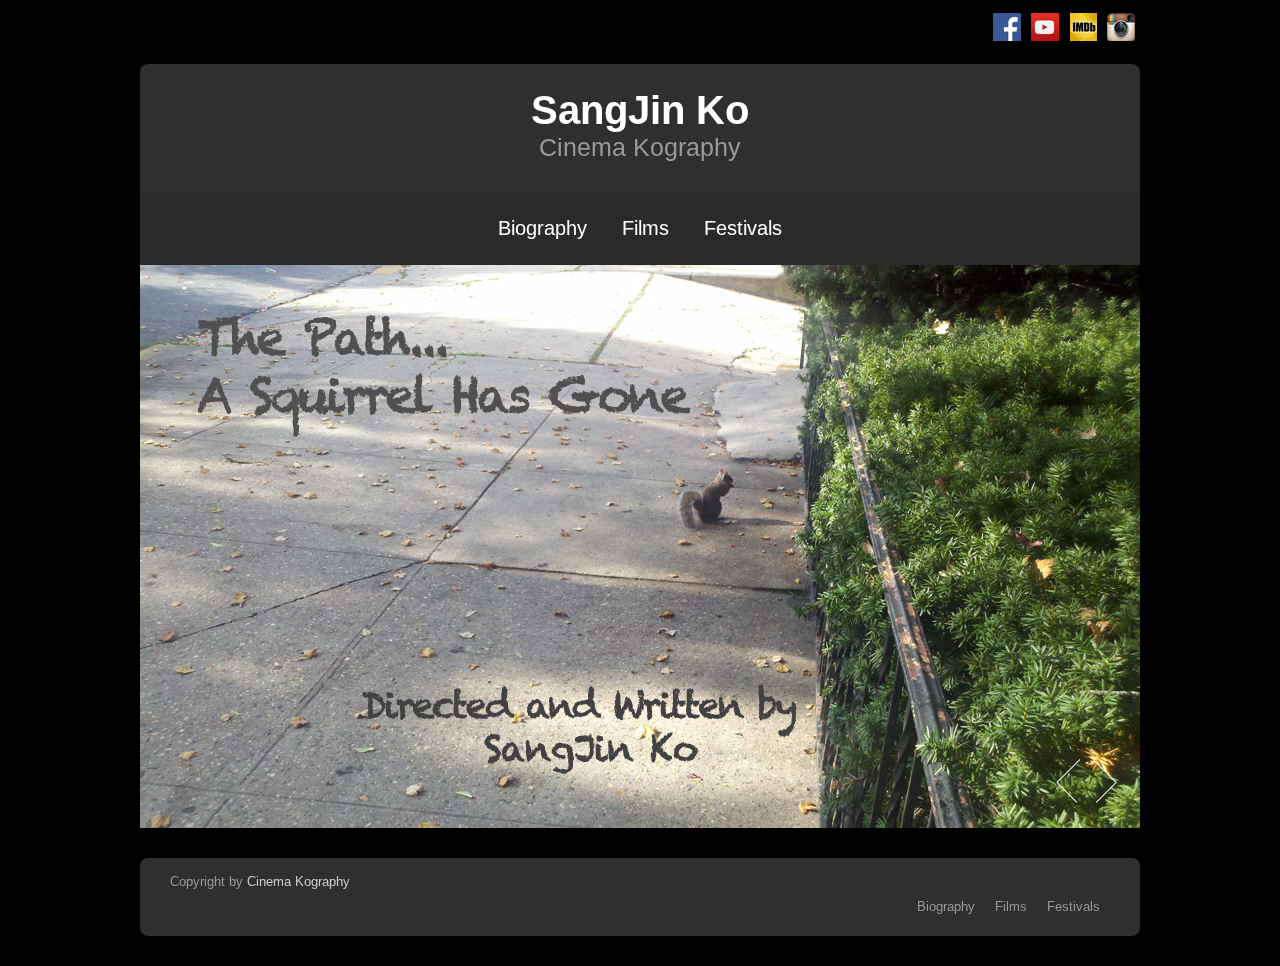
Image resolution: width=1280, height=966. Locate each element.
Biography (542, 228)
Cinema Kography (298, 881)
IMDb (1083, 27)
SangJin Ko (640, 110)
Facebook (1007, 27)
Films (645, 228)
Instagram (1121, 27)
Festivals (743, 228)
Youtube (1045, 27)
